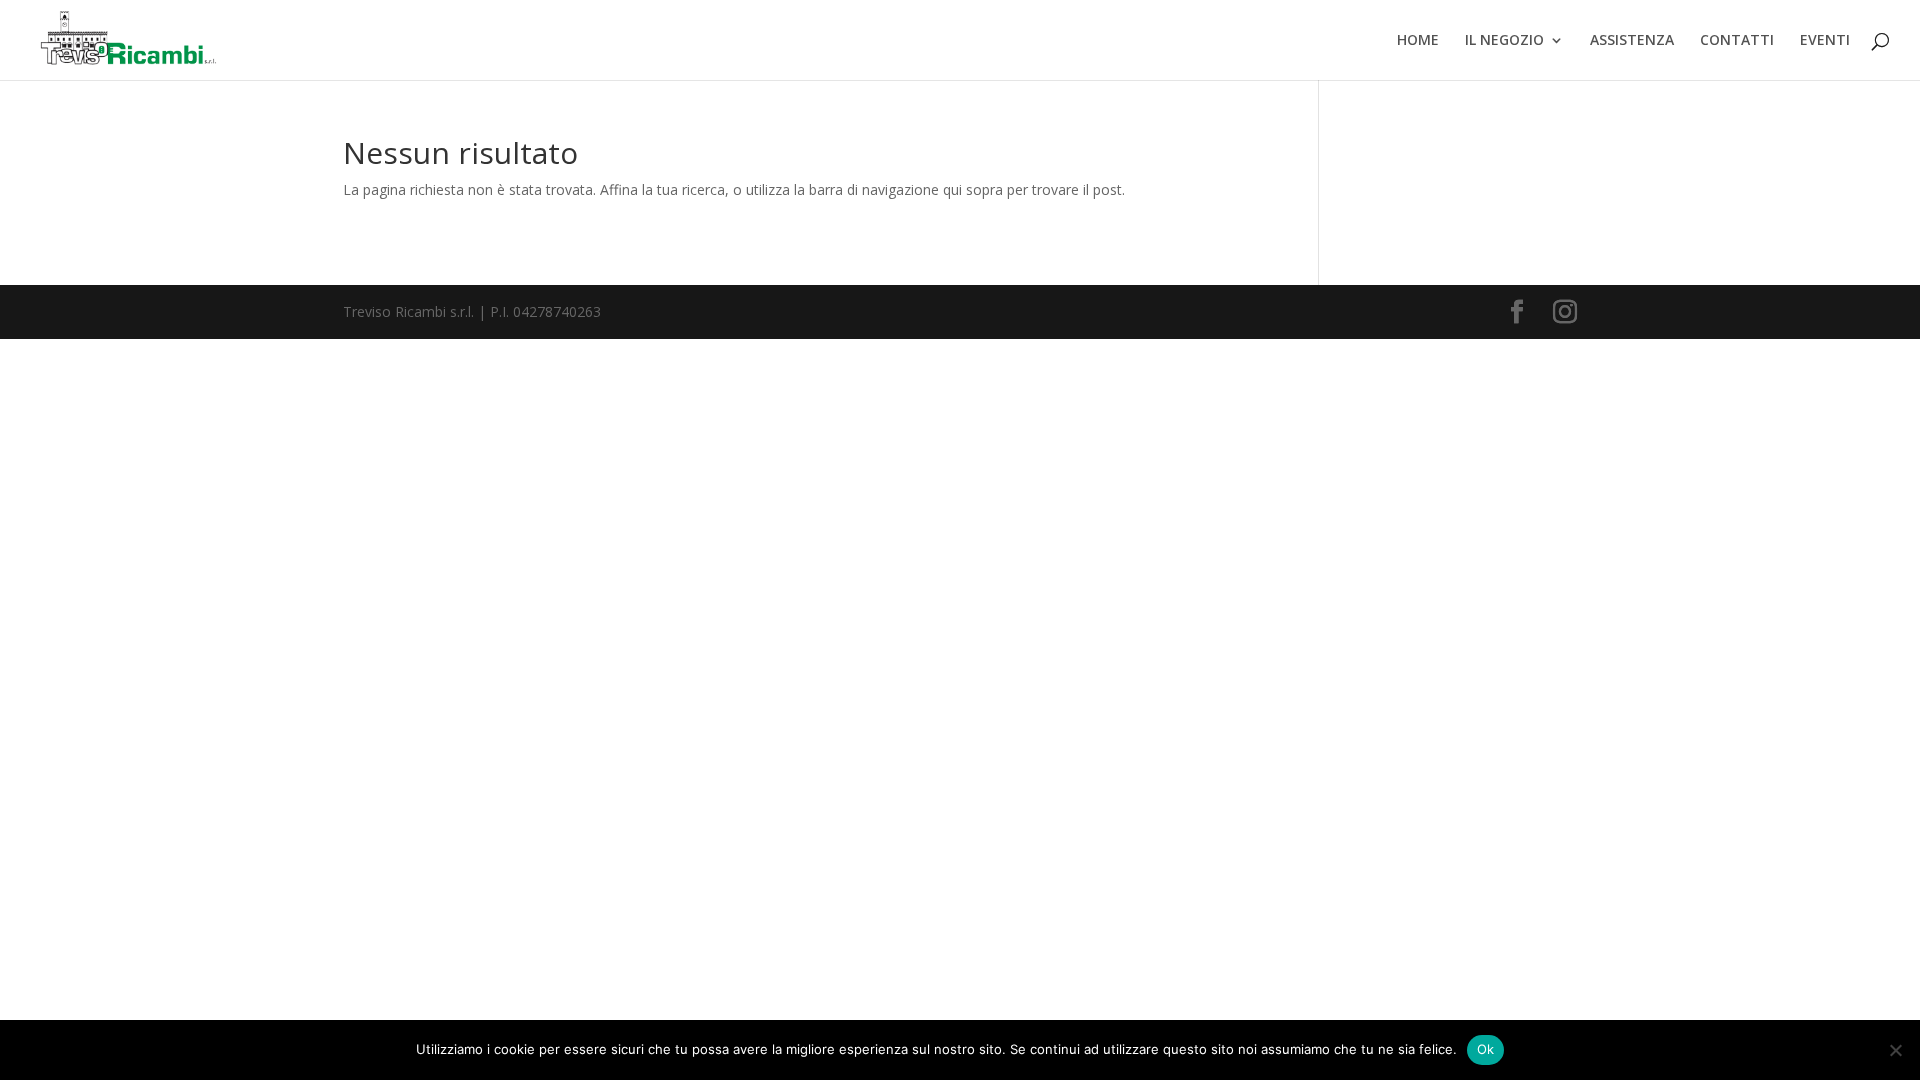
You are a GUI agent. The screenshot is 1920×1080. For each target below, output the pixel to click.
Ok (1486, 1049)
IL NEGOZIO (1504, 41)
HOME (1418, 41)
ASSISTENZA (1632, 41)
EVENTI (1825, 41)
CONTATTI (1737, 41)
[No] (1895, 1050)
